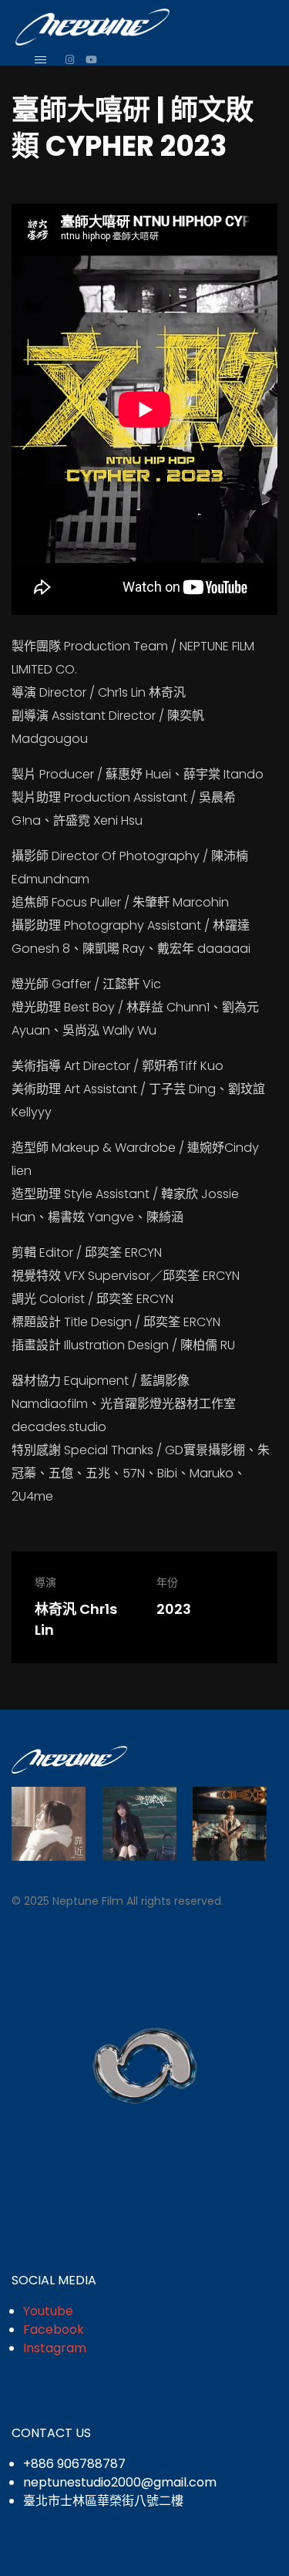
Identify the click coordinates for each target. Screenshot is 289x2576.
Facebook (54, 2330)
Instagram (55, 2348)
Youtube (48, 2311)
